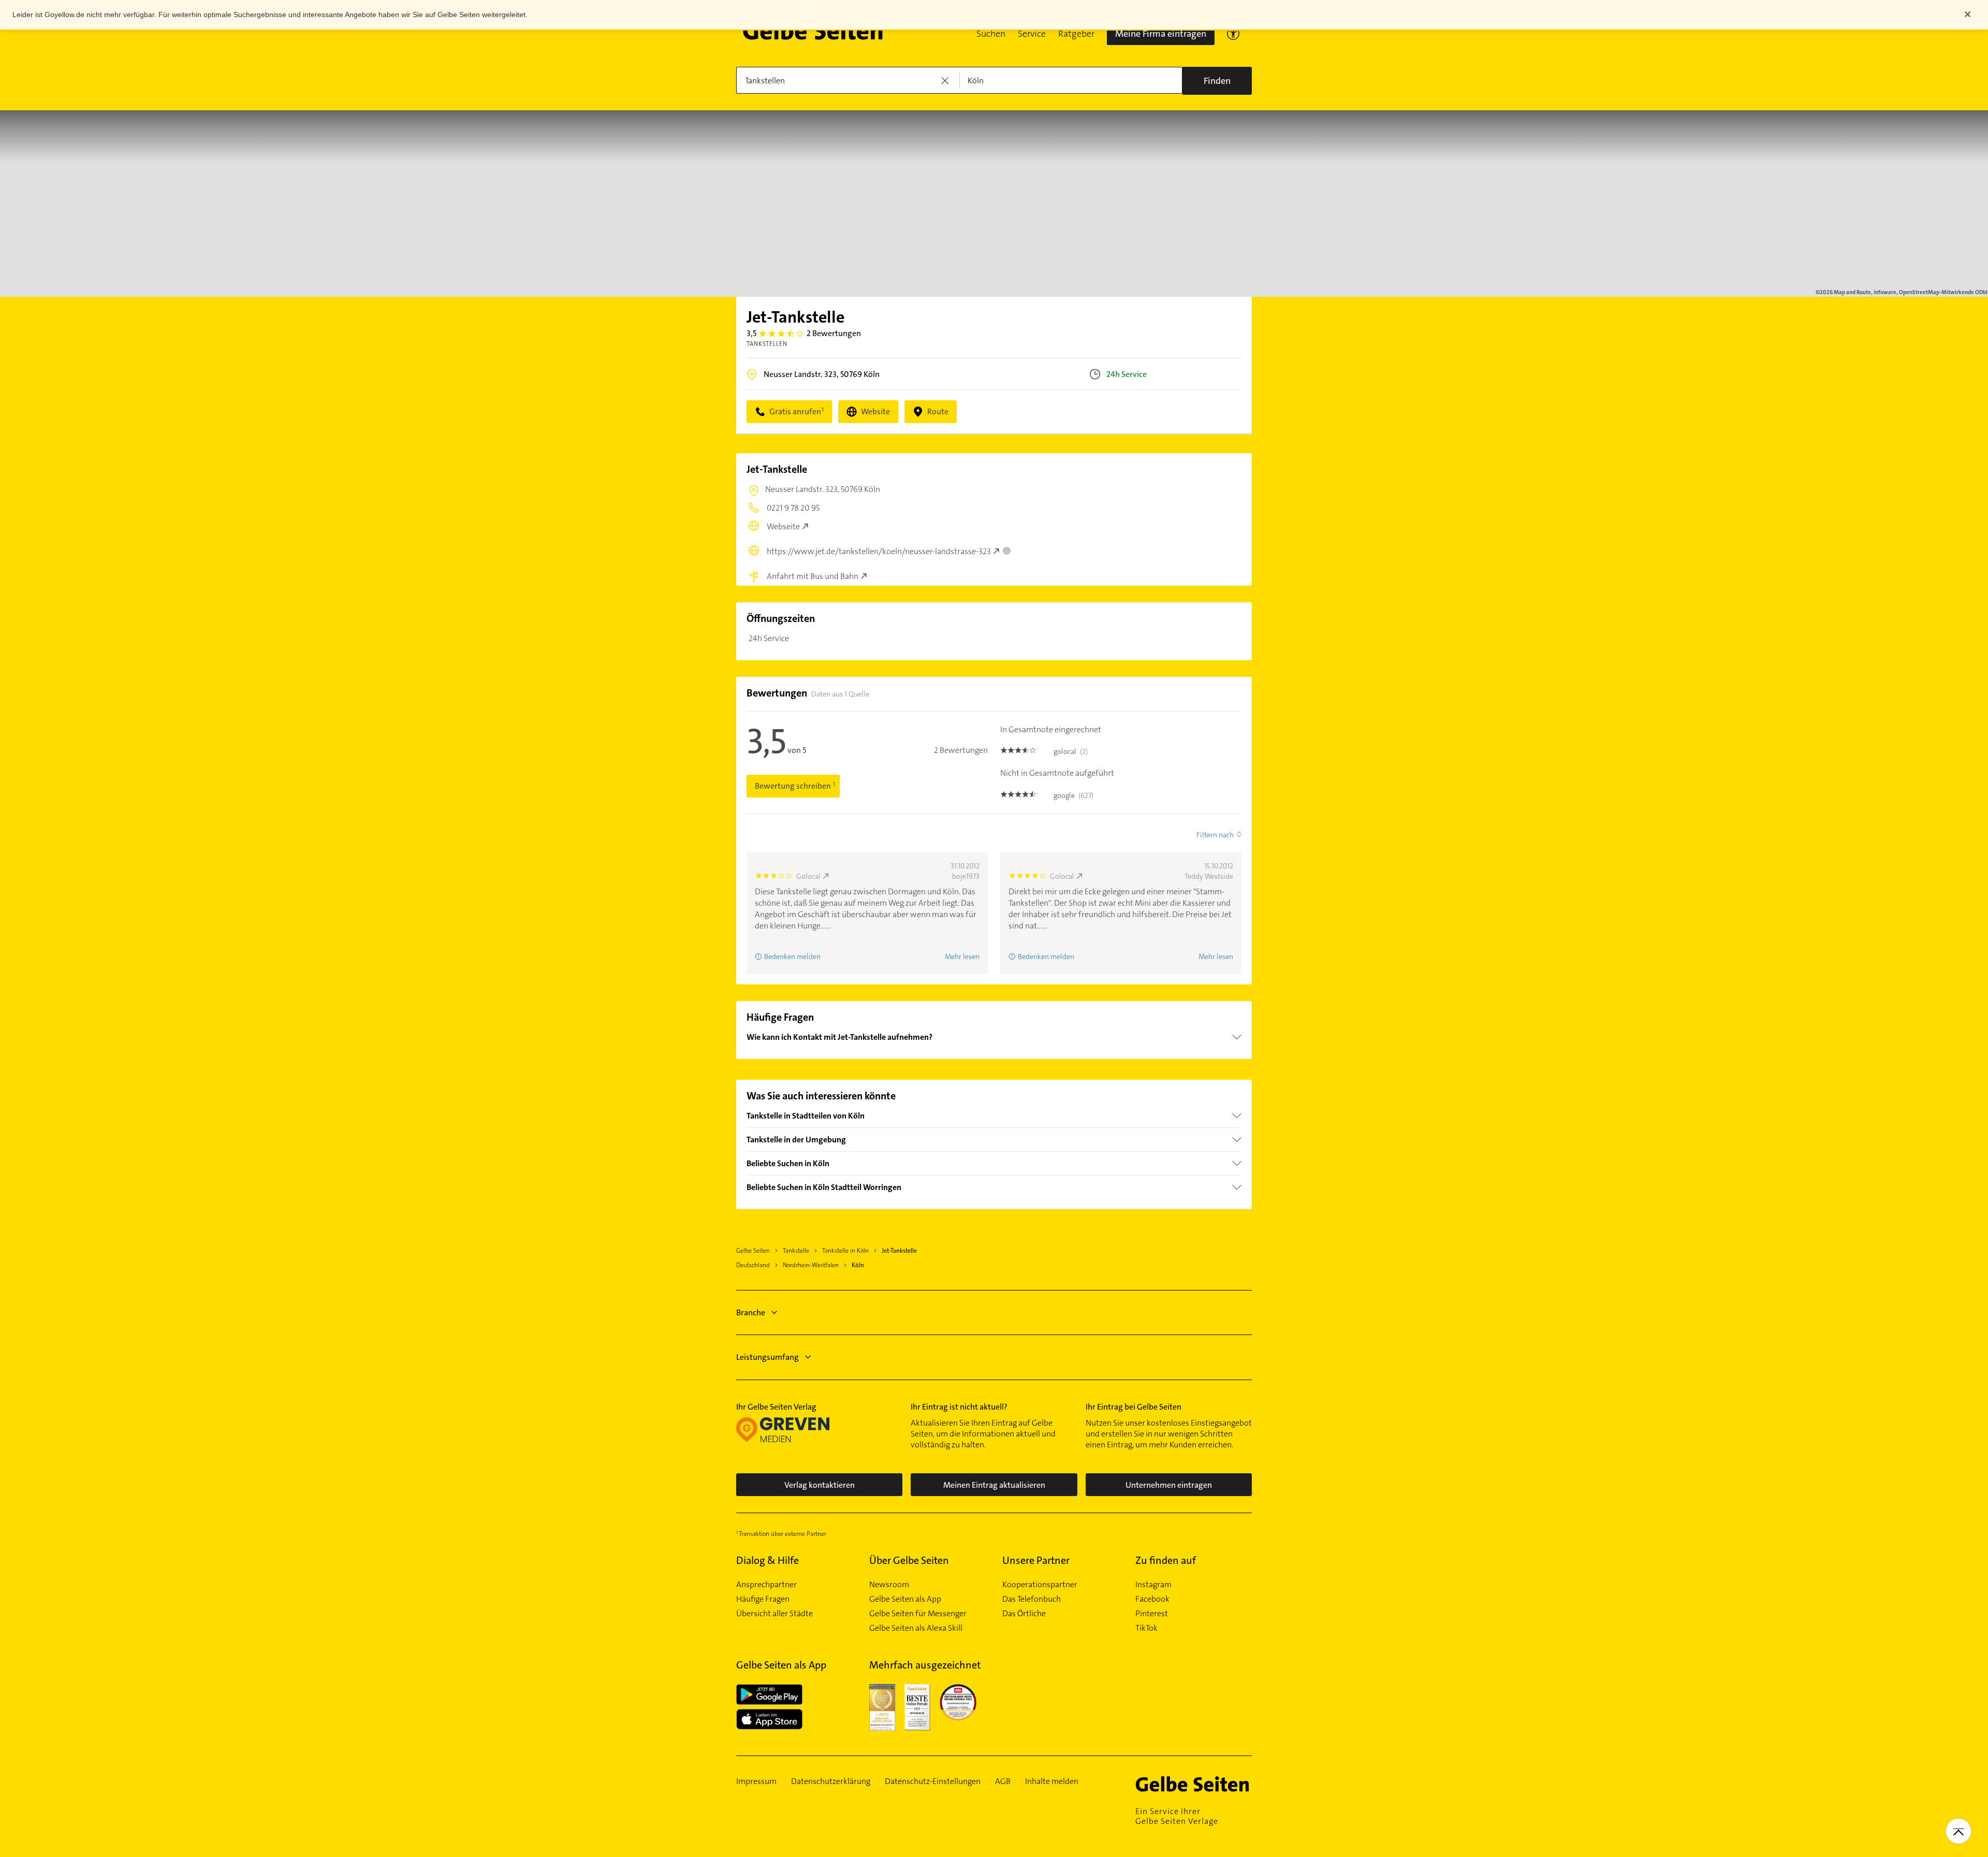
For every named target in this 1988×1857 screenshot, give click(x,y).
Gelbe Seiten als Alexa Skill (916, 1628)
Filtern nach (1215, 835)
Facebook (1152, 1599)
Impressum (756, 1781)
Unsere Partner (1036, 1560)
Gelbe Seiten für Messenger (918, 1614)
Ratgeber (1076, 34)
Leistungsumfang (768, 1357)
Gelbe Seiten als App (905, 1599)
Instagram (1153, 1585)
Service (1032, 34)
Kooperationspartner (1040, 1585)
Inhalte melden (1052, 1781)
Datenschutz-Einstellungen (933, 1781)
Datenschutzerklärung (831, 1781)
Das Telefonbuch (1032, 1599)
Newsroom (889, 1585)
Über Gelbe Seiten (909, 1560)
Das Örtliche (1024, 1614)
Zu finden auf (1166, 1560)
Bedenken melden (792, 956)
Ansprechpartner (766, 1585)
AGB (1003, 1781)
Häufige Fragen (763, 1599)
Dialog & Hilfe (768, 1560)
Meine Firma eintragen (1161, 34)
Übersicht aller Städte (774, 1614)
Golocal (808, 876)
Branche (751, 1312)
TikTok (1146, 1628)
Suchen (991, 34)
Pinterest (1152, 1614)
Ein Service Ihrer (1177, 1816)
